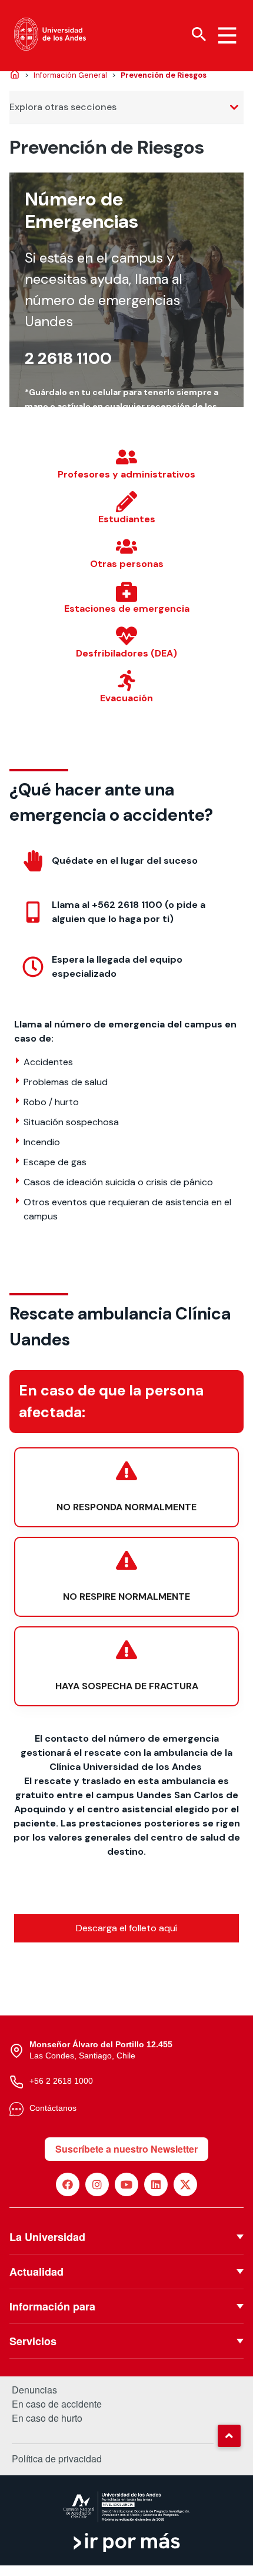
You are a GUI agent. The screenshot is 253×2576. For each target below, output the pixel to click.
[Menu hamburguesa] (227, 35)
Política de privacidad (57, 2459)
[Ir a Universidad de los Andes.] (15, 75)
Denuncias (34, 2390)
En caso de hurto (47, 2418)
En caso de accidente (57, 2404)
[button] (229, 2436)
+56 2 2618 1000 (61, 2081)
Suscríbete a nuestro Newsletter (126, 2149)
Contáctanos (53, 2108)
